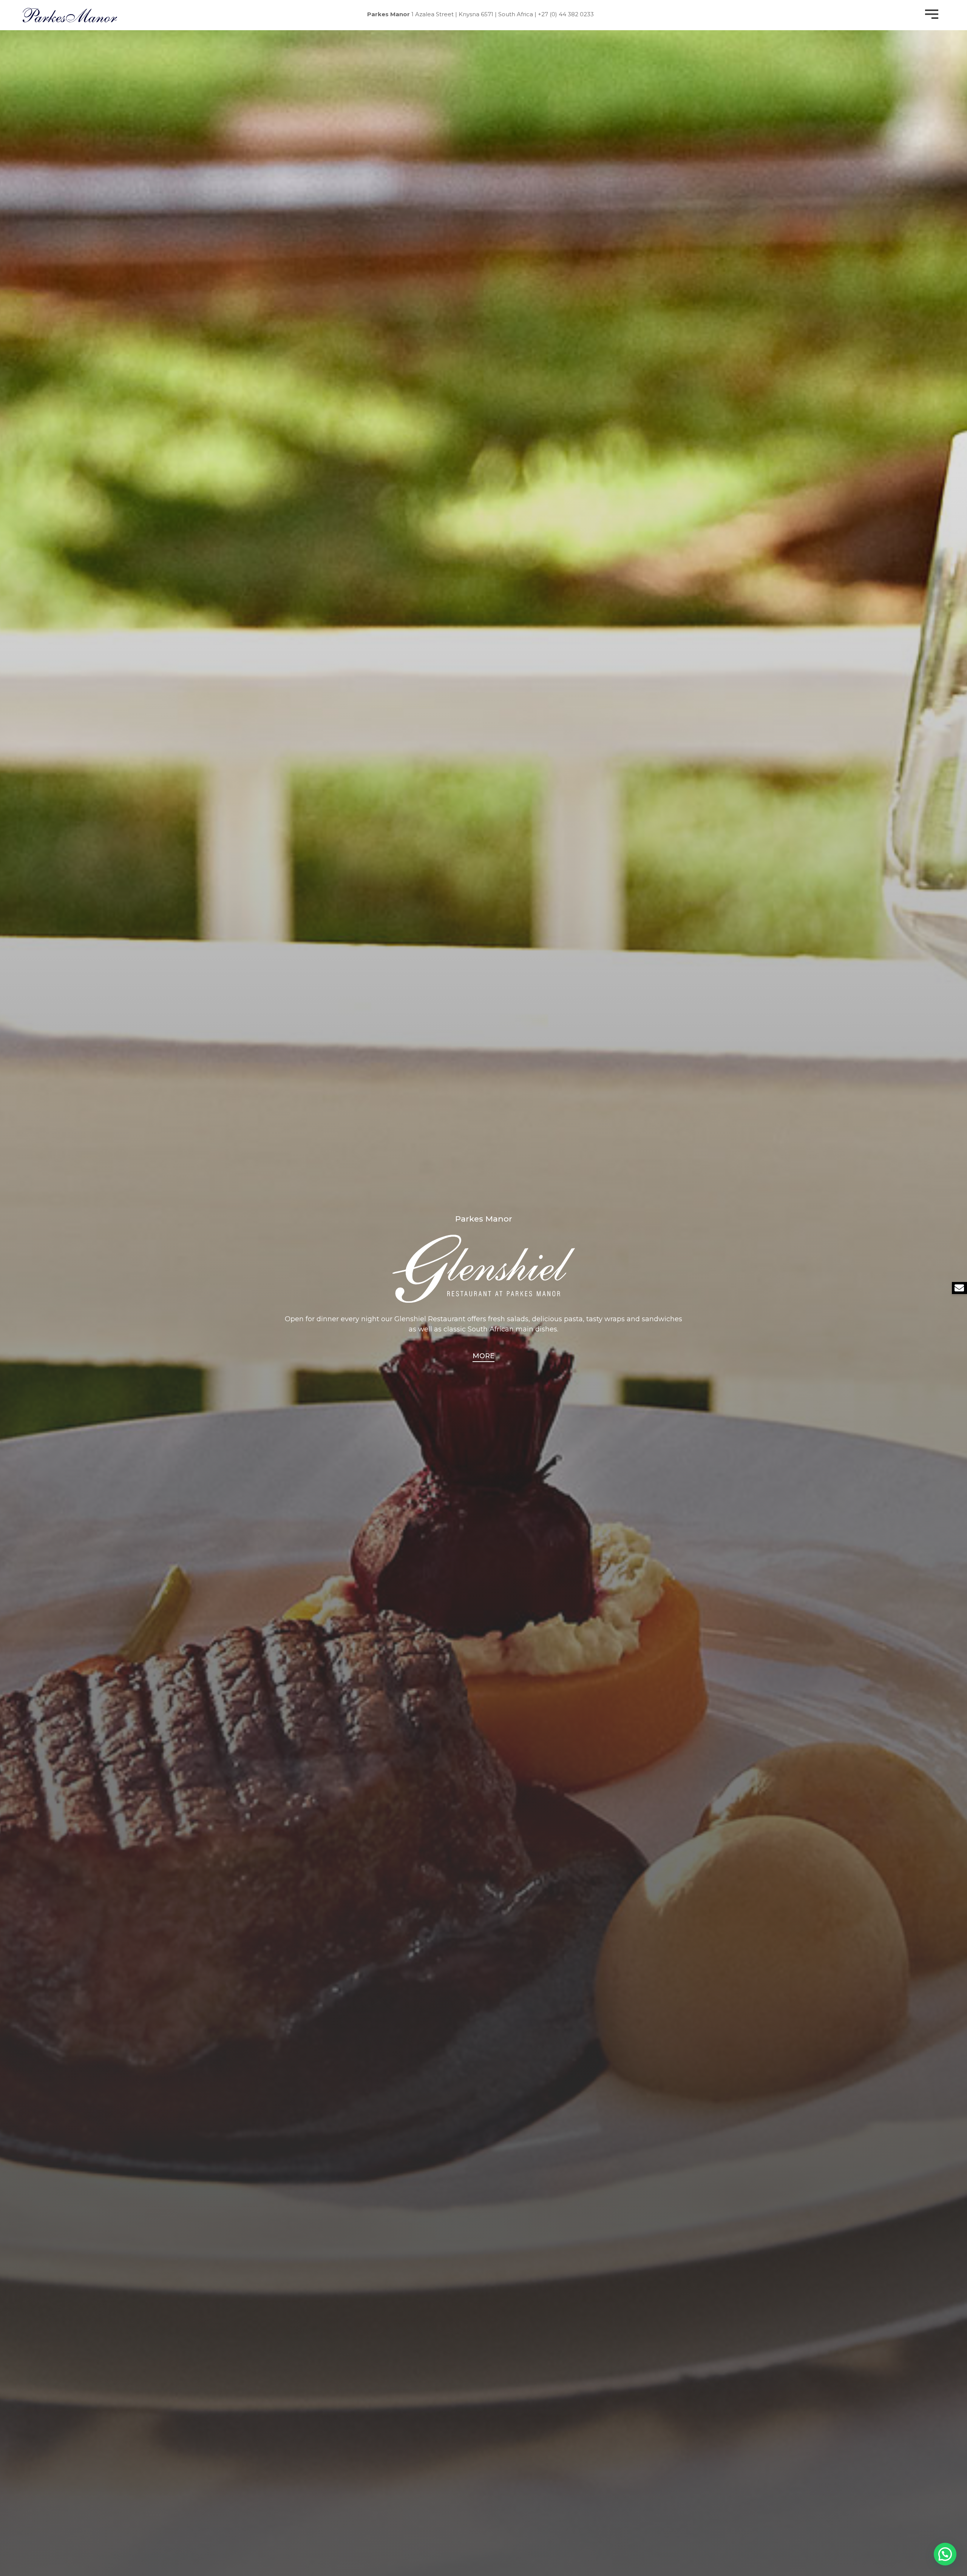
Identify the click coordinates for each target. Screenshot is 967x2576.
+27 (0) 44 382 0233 (566, 14)
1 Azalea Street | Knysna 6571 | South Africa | (452, 14)
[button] (945, 2554)
